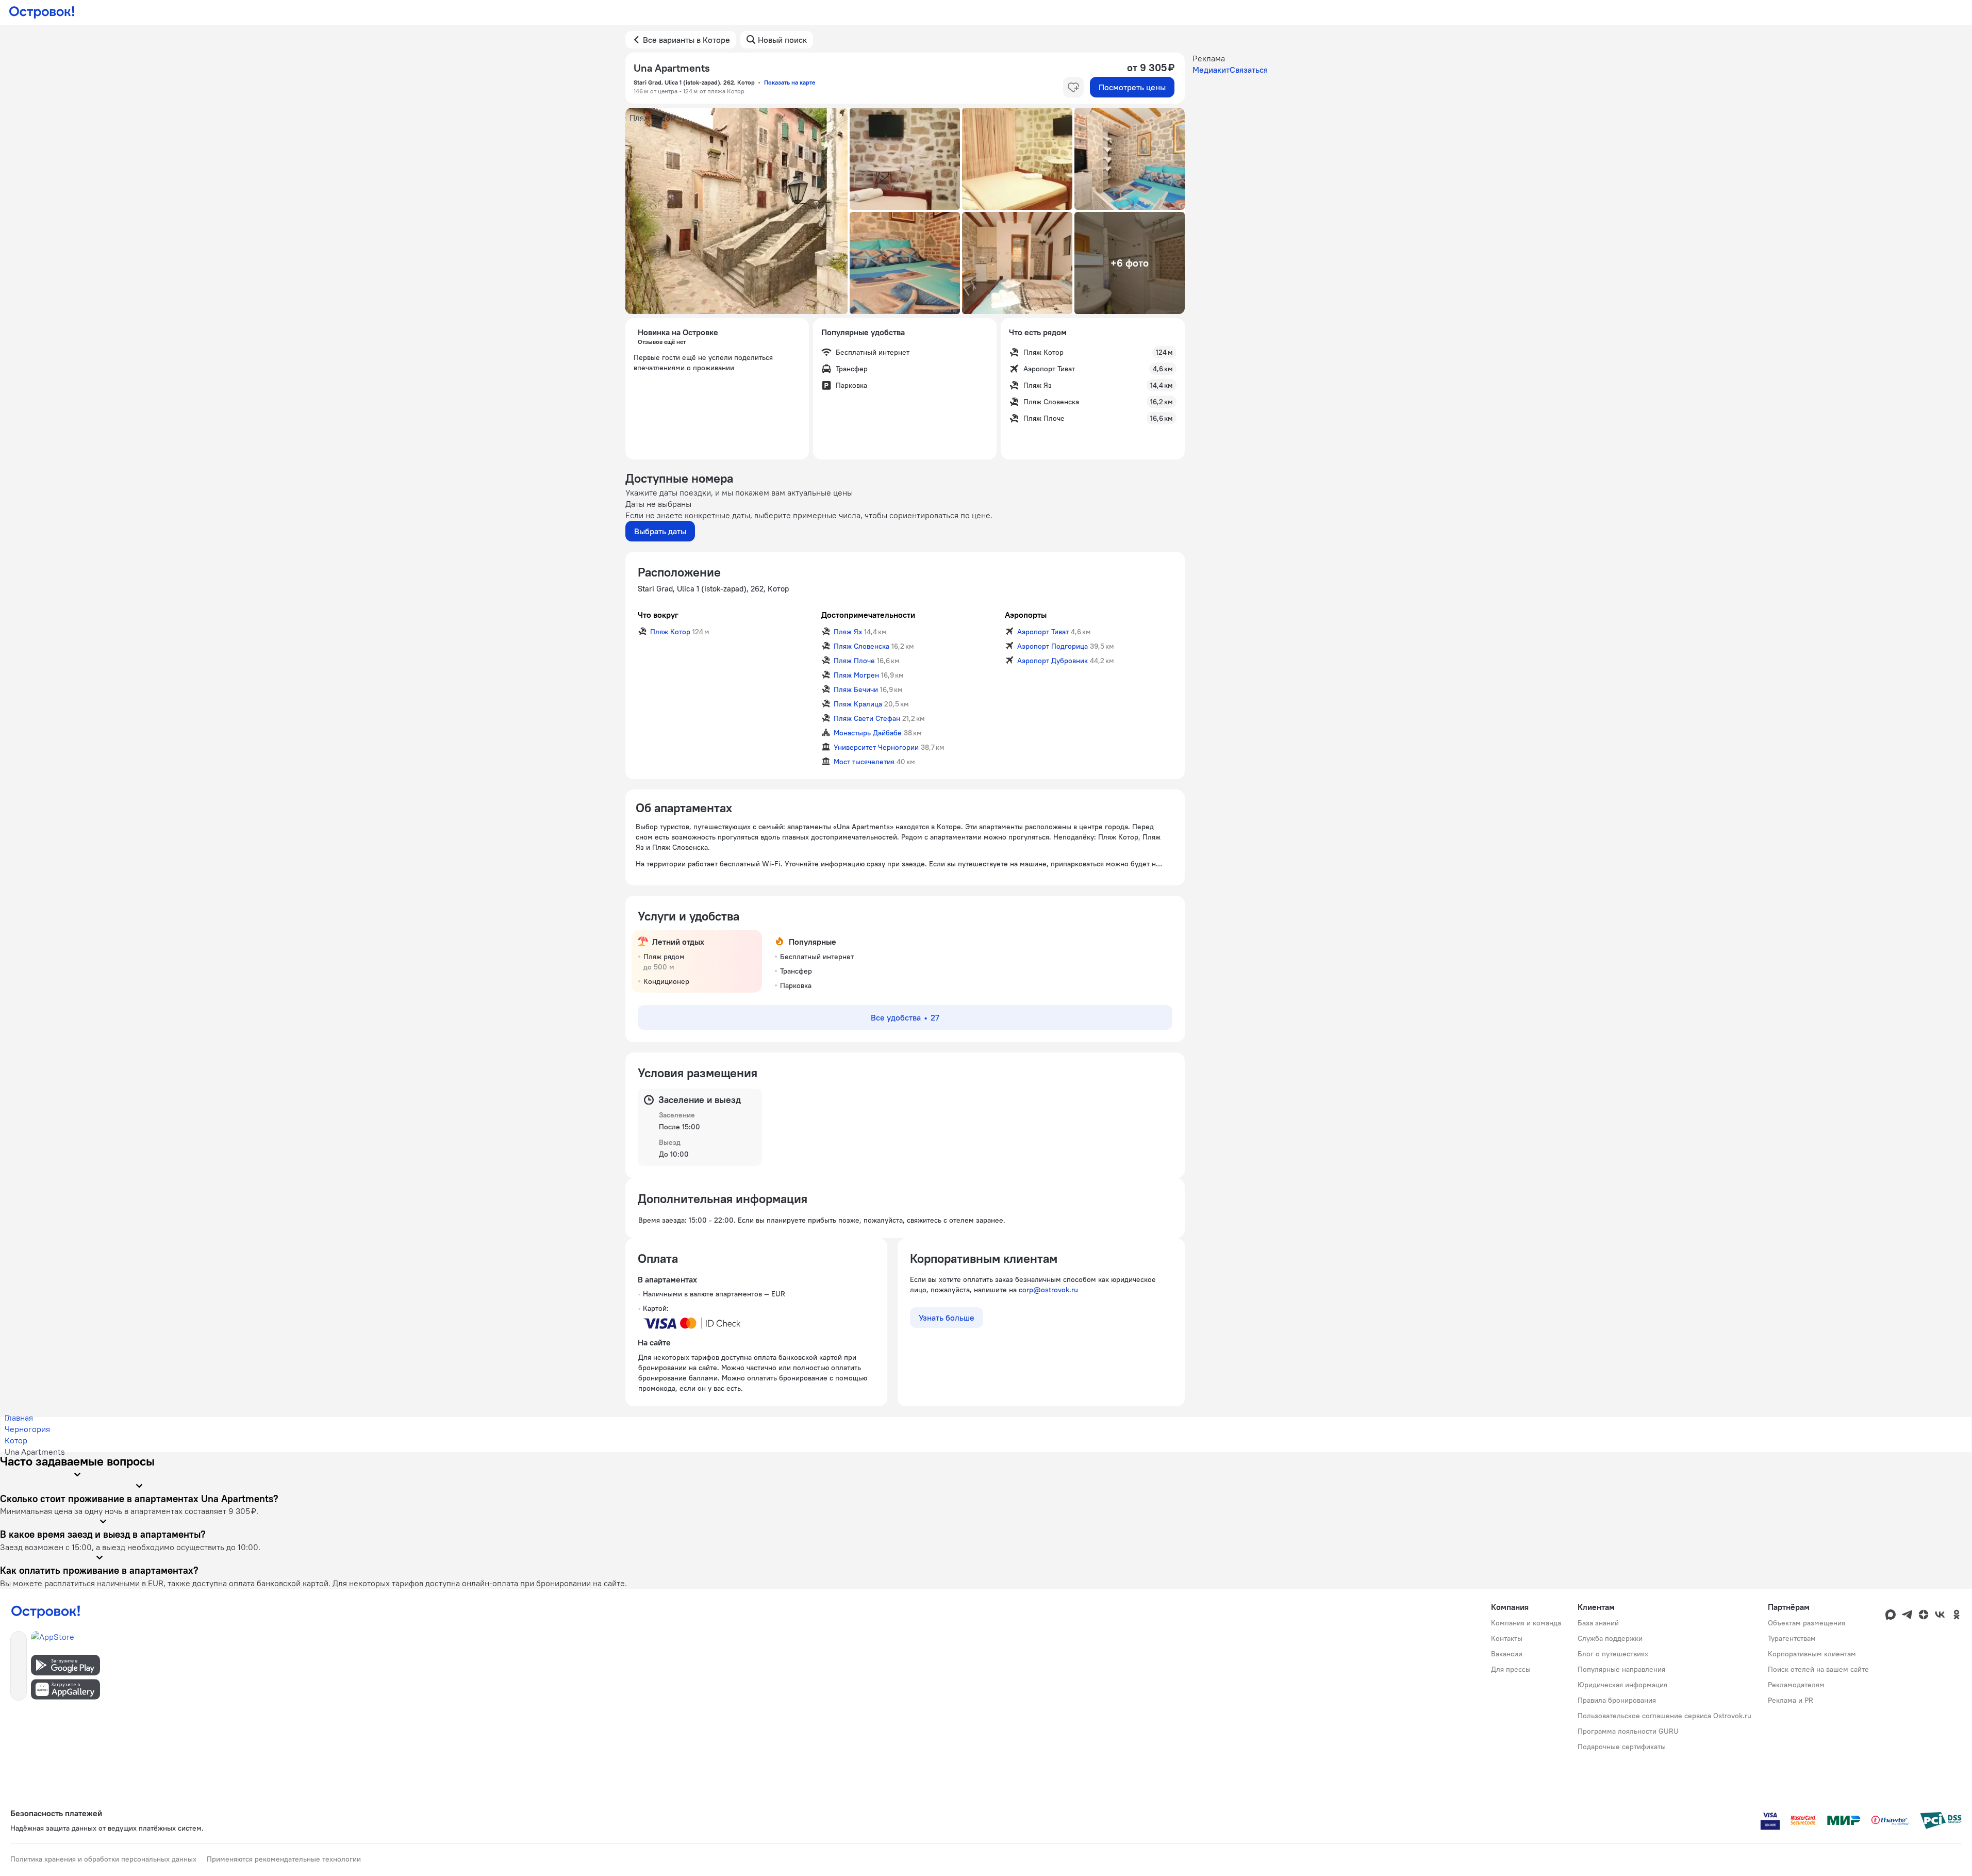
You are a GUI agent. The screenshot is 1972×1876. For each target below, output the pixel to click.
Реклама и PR (1791, 1700)
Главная (19, 1418)
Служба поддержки (1610, 1638)
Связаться (1249, 70)
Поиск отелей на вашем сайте (1818, 1669)
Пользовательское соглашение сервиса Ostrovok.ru (1664, 1716)
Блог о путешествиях (1613, 1654)
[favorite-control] (1073, 87)
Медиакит (1211, 70)
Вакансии (1507, 1654)
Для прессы (1511, 1669)
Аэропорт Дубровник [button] (1053, 661)
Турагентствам (1792, 1638)
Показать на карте (790, 82)
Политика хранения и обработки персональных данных (103, 1859)
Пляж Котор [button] (670, 632)
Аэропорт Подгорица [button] (1053, 646)
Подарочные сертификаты (1622, 1747)
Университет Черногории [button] (876, 747)
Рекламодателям (1796, 1685)
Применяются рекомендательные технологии (284, 1859)
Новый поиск (782, 40)
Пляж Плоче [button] (854, 661)
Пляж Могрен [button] (856, 675)
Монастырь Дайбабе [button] (868, 733)
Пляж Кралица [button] (858, 704)
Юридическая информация (1622, 1685)
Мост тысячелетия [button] (864, 762)
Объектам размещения (1807, 1623)
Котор (16, 1440)
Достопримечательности (868, 615)
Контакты (1507, 1638)
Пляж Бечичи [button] (856, 689)
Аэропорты (1026, 615)
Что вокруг (658, 615)
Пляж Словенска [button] (861, 646)
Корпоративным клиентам (1812, 1654)
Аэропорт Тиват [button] (1043, 632)
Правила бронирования (1617, 1700)
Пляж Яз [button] (848, 632)
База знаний (1598, 1623)
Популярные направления (1621, 1669)
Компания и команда (1526, 1623)
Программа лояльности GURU (1628, 1731)
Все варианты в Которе (686, 40)
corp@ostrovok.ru (1048, 1290)
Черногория (27, 1429)
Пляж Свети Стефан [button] (867, 718)
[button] (737, 211)
